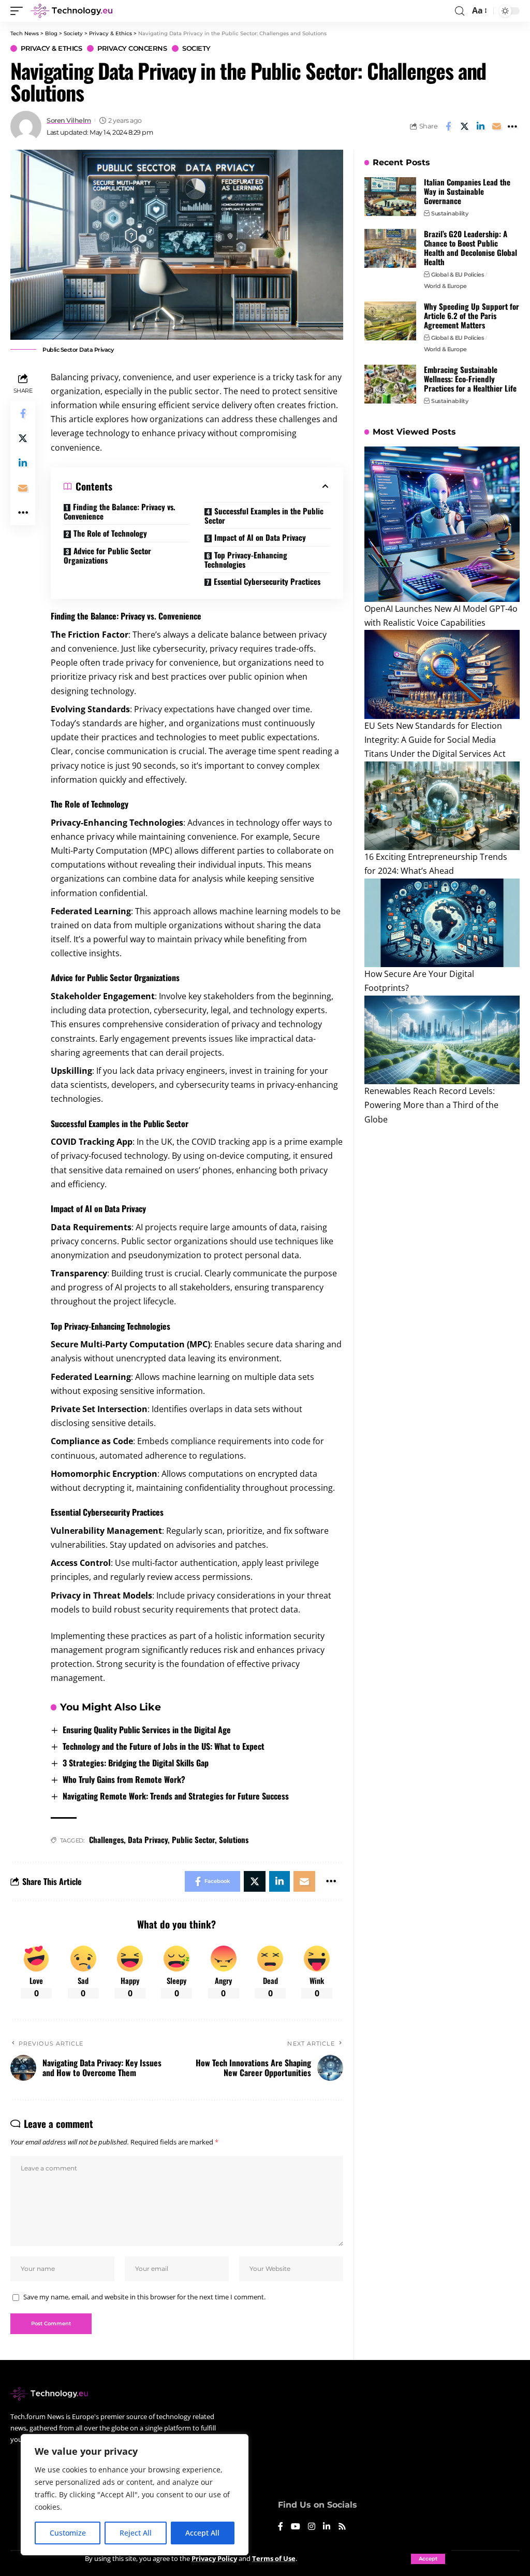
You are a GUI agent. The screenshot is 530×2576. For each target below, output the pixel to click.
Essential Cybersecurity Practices (267, 581)
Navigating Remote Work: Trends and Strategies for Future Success (176, 1796)
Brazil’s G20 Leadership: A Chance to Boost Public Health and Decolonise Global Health (470, 248)
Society (196, 48)
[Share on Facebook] (448, 126)
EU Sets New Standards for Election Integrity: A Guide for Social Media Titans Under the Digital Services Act (435, 740)
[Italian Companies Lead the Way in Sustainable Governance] (390, 197)
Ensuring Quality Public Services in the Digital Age (147, 1730)
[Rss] (342, 2527)
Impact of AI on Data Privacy (260, 537)
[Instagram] (312, 2527)
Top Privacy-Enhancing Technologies (246, 559)
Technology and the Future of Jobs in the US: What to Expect (164, 1746)
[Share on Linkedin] (480, 126)
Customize (68, 2533)
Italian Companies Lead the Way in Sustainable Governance (467, 191)
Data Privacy (148, 1839)
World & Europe (445, 286)
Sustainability (450, 213)
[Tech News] (71, 11)
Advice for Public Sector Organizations (107, 555)
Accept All (202, 2533)
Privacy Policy (214, 2558)
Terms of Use (274, 2558)
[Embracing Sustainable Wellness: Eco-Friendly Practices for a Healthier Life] (390, 384)
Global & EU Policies (458, 275)
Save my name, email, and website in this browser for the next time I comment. (144, 2297)
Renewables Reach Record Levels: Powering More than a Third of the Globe (431, 1105)
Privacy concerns (132, 48)
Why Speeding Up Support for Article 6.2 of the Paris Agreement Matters (472, 315)
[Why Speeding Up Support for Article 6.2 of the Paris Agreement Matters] (390, 321)
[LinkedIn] (327, 2527)
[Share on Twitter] (464, 126)
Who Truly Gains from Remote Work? (124, 1779)
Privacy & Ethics (51, 48)
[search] (460, 11)
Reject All (136, 2533)
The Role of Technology (110, 533)
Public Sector (193, 1839)
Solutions (234, 1839)
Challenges (106, 1839)
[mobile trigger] (19, 11)
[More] (512, 126)
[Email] (496, 126)
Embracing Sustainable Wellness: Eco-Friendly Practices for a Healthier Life (470, 379)
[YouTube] (296, 2527)
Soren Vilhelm (69, 120)
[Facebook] (281, 2527)
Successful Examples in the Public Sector (264, 515)
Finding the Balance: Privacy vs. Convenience (120, 512)
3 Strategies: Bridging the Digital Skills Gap (136, 1763)
